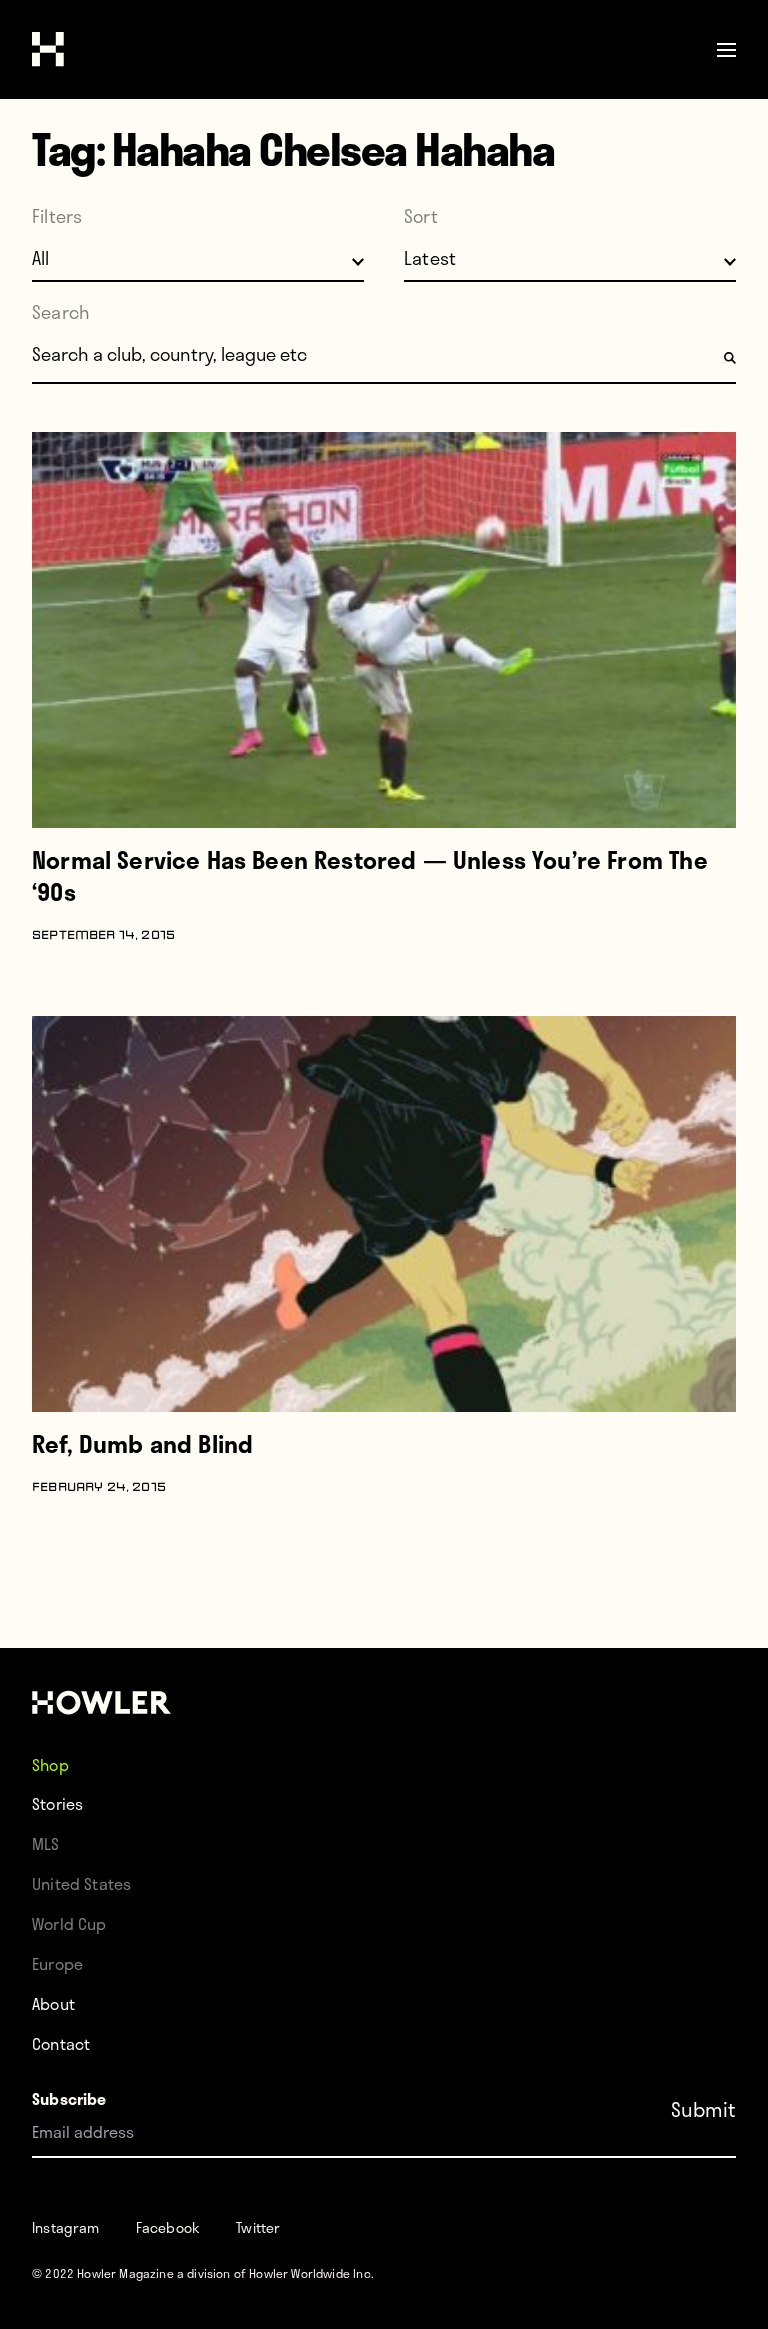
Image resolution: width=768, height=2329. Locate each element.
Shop (50, 1763)
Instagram (66, 2227)
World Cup (69, 1923)
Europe (57, 1963)
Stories (57, 1803)
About (53, 2003)
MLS (46, 1843)
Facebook (168, 2227)
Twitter (258, 2227)
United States (81, 1883)
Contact (61, 2043)
